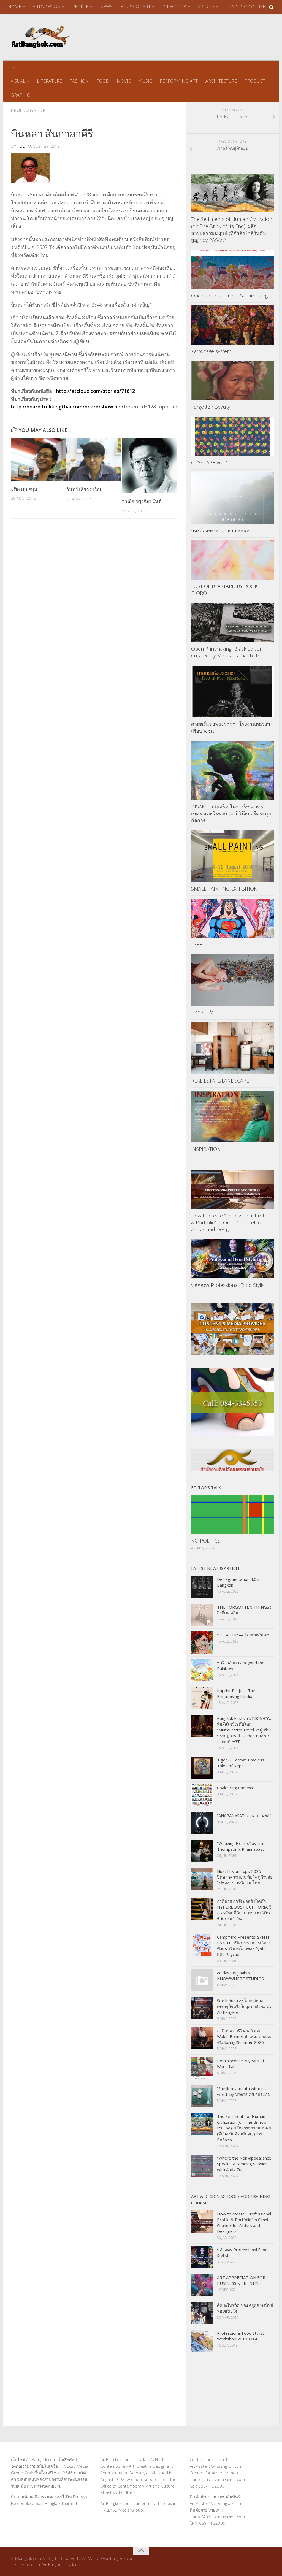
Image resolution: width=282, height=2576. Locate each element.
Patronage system (211, 351)
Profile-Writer (28, 110)
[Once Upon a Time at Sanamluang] (232, 269)
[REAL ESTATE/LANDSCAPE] (232, 1048)
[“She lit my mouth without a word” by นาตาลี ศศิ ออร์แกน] (202, 2096)
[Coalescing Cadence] (202, 1795)
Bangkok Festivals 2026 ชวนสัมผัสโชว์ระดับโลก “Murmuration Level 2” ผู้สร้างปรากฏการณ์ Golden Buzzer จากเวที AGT (244, 1730)
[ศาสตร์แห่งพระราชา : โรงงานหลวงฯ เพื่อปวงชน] (232, 692)
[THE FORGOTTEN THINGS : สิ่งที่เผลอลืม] (202, 1615)
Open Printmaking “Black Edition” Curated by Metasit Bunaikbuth (228, 652)
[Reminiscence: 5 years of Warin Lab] (202, 2068)
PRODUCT (255, 81)
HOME (15, 7)
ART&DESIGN (47, 7)
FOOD (103, 81)
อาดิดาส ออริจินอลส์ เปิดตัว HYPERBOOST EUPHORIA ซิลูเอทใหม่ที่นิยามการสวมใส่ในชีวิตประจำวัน (244, 1910)
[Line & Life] (232, 980)
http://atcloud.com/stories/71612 (95, 391)
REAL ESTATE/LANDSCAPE (220, 1081)
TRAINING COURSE (246, 7)
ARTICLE (206, 7)
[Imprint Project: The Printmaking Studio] (202, 1698)
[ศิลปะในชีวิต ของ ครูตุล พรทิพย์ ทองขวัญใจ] (202, 2313)
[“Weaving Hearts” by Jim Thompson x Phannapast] (202, 1851)
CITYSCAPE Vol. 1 (210, 462)
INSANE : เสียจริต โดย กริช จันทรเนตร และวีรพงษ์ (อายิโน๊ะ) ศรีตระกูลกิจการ (231, 813)
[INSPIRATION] (232, 1116)
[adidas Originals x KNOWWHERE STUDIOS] (202, 1980)
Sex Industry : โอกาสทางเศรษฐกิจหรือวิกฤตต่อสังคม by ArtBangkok (244, 2006)
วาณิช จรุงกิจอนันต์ (142, 501)
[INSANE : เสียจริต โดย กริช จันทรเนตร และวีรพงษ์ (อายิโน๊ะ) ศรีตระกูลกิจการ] (232, 770)
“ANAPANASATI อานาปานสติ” (244, 1815)
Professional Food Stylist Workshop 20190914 (241, 2336)
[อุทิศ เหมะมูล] (39, 459)
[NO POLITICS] (232, 1515)
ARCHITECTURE (221, 81)
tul (21, 146)
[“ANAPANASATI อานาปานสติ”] (202, 1823)
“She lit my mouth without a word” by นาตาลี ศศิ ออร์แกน (244, 2091)
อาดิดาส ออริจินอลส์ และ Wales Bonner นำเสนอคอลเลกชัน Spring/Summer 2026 (245, 2036)
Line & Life (202, 1012)
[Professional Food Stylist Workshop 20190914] (202, 2341)
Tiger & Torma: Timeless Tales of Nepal (241, 1763)
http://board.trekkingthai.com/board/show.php (67, 407)
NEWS (106, 7)
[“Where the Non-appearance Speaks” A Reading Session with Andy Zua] (202, 2166)
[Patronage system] (232, 325)
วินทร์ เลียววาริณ (84, 489)
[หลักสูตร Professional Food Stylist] (232, 1259)
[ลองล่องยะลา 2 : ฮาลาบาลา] (232, 498)
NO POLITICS (206, 1541)
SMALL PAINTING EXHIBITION (224, 889)
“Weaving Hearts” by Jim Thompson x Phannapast (241, 1846)
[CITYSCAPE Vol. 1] (232, 436)
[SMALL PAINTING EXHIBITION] (232, 856)
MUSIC (145, 81)
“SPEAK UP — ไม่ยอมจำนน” (243, 1635)
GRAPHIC (20, 95)
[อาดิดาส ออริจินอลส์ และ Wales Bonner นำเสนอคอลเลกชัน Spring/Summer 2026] (202, 2038)
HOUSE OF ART (135, 7)
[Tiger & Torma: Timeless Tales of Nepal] (202, 1768)
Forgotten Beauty (211, 407)
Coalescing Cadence (236, 1788)
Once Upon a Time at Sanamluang (229, 296)
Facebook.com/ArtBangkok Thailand (44, 2503)
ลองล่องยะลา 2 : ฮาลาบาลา (221, 531)
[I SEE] (232, 918)
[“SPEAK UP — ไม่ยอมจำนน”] (202, 1643)
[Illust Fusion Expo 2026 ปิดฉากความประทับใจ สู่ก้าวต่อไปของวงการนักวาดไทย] (202, 1879)
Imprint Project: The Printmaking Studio (236, 1693)
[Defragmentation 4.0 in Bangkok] (202, 1587)
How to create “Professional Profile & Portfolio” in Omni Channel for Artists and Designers (230, 1222)
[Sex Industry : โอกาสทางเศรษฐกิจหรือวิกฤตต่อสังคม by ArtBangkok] (202, 2008)
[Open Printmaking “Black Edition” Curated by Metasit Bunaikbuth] (232, 623)
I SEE (197, 944)
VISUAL (18, 81)
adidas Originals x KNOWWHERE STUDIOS (240, 1976)
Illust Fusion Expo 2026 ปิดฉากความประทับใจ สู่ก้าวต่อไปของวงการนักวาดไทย (245, 1877)
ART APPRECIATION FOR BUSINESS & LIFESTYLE (241, 2280)
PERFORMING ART (179, 81)
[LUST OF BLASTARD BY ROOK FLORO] (232, 560)
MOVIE (124, 81)
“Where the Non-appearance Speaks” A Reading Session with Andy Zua (244, 2164)
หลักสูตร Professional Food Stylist (229, 1285)
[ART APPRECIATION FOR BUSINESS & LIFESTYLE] (202, 2285)
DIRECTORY (174, 7)
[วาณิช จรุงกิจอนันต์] (149, 466)
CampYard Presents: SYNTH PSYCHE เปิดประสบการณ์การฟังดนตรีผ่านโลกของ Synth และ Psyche (244, 1946)
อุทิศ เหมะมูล (24, 489)
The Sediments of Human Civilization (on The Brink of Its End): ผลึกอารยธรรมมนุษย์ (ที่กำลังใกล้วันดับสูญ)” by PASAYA (232, 229)
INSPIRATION (206, 1149)
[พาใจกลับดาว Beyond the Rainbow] (202, 1670)
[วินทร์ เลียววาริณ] (94, 460)
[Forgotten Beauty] (232, 381)
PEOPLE (80, 7)
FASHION (79, 81)
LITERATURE (49, 81)
